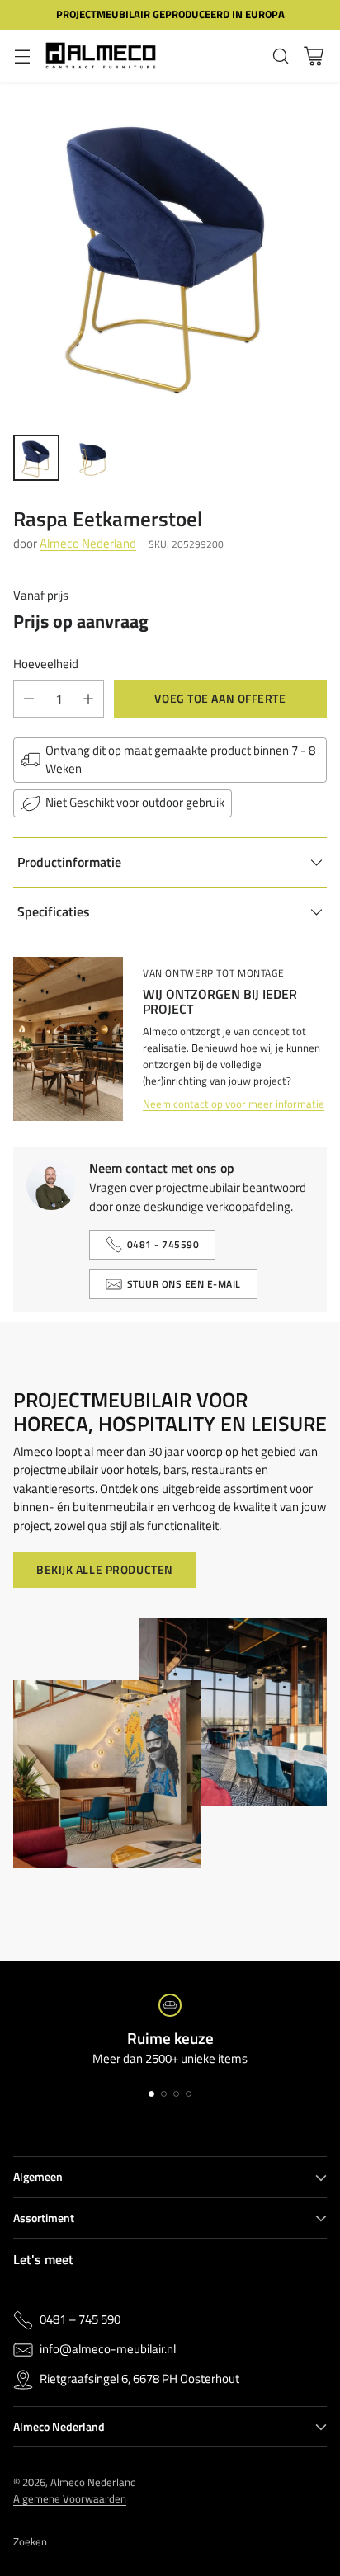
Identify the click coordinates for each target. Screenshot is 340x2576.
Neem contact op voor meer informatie (234, 1104)
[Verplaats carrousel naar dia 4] (189, 2094)
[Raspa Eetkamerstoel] (170, 252)
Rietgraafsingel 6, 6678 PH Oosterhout (139, 2379)
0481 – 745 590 (80, 2319)
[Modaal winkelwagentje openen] (313, 56)
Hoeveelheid (46, 664)
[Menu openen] (22, 56)
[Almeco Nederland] (101, 56)
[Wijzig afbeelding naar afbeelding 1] (36, 458)
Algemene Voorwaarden (70, 2498)
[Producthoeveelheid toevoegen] (88, 699)
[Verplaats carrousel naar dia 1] (151, 2094)
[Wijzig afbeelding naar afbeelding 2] (92, 458)
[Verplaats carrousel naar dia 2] (164, 2094)
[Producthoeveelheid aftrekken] (29, 699)
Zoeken (30, 2541)
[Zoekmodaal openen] (280, 56)
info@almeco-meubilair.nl (108, 2349)
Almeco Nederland (88, 543)
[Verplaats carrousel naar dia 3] (176, 2094)
